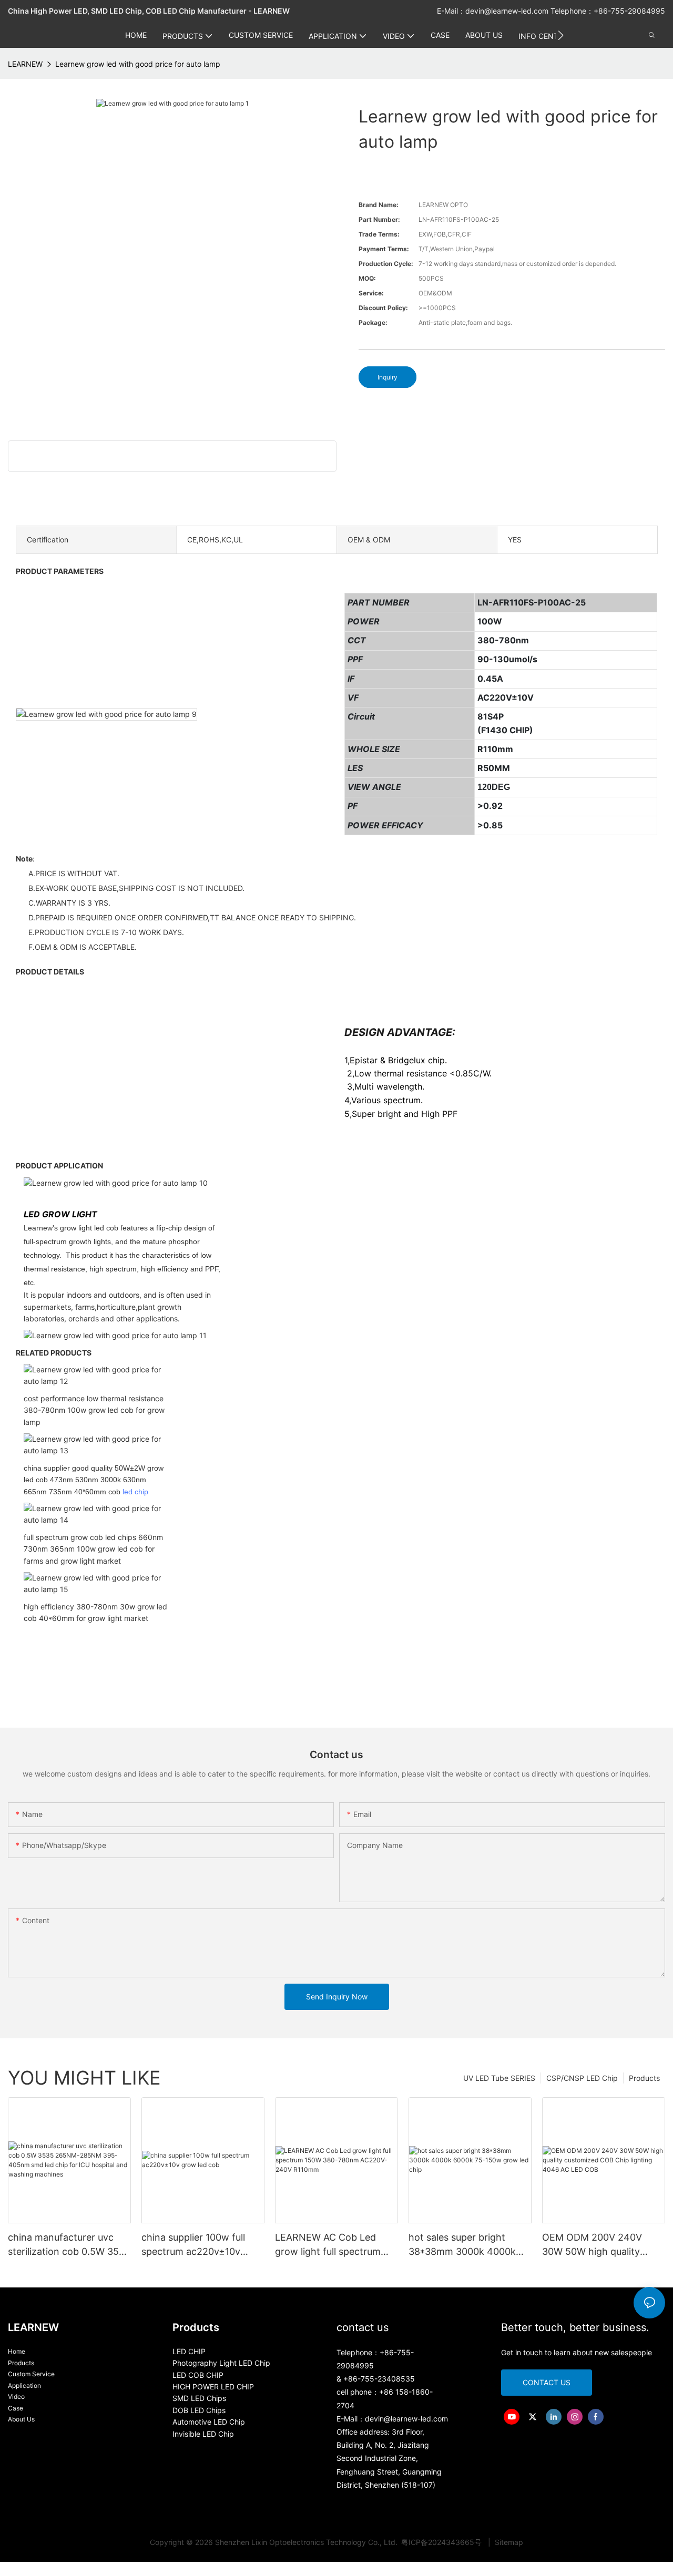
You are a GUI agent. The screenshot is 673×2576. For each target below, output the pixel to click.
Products (644, 2078)
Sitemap (508, 2542)
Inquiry (388, 377)
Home (17, 2351)
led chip (135, 1492)
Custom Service (31, 2374)
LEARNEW (25, 64)
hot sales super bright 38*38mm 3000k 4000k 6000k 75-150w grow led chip (464, 2245)
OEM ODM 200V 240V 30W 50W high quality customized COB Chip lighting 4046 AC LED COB (601, 2245)
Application (24, 2385)
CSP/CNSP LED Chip (582, 2078)
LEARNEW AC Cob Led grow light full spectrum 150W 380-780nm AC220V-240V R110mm (336, 2245)
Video (16, 2397)
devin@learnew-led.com (508, 11)
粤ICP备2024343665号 (442, 2542)
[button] (561, 35)
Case (16, 2408)
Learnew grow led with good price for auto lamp (138, 64)
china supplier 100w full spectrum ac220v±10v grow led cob (193, 2245)
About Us (21, 2419)
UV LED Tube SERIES (499, 2078)
